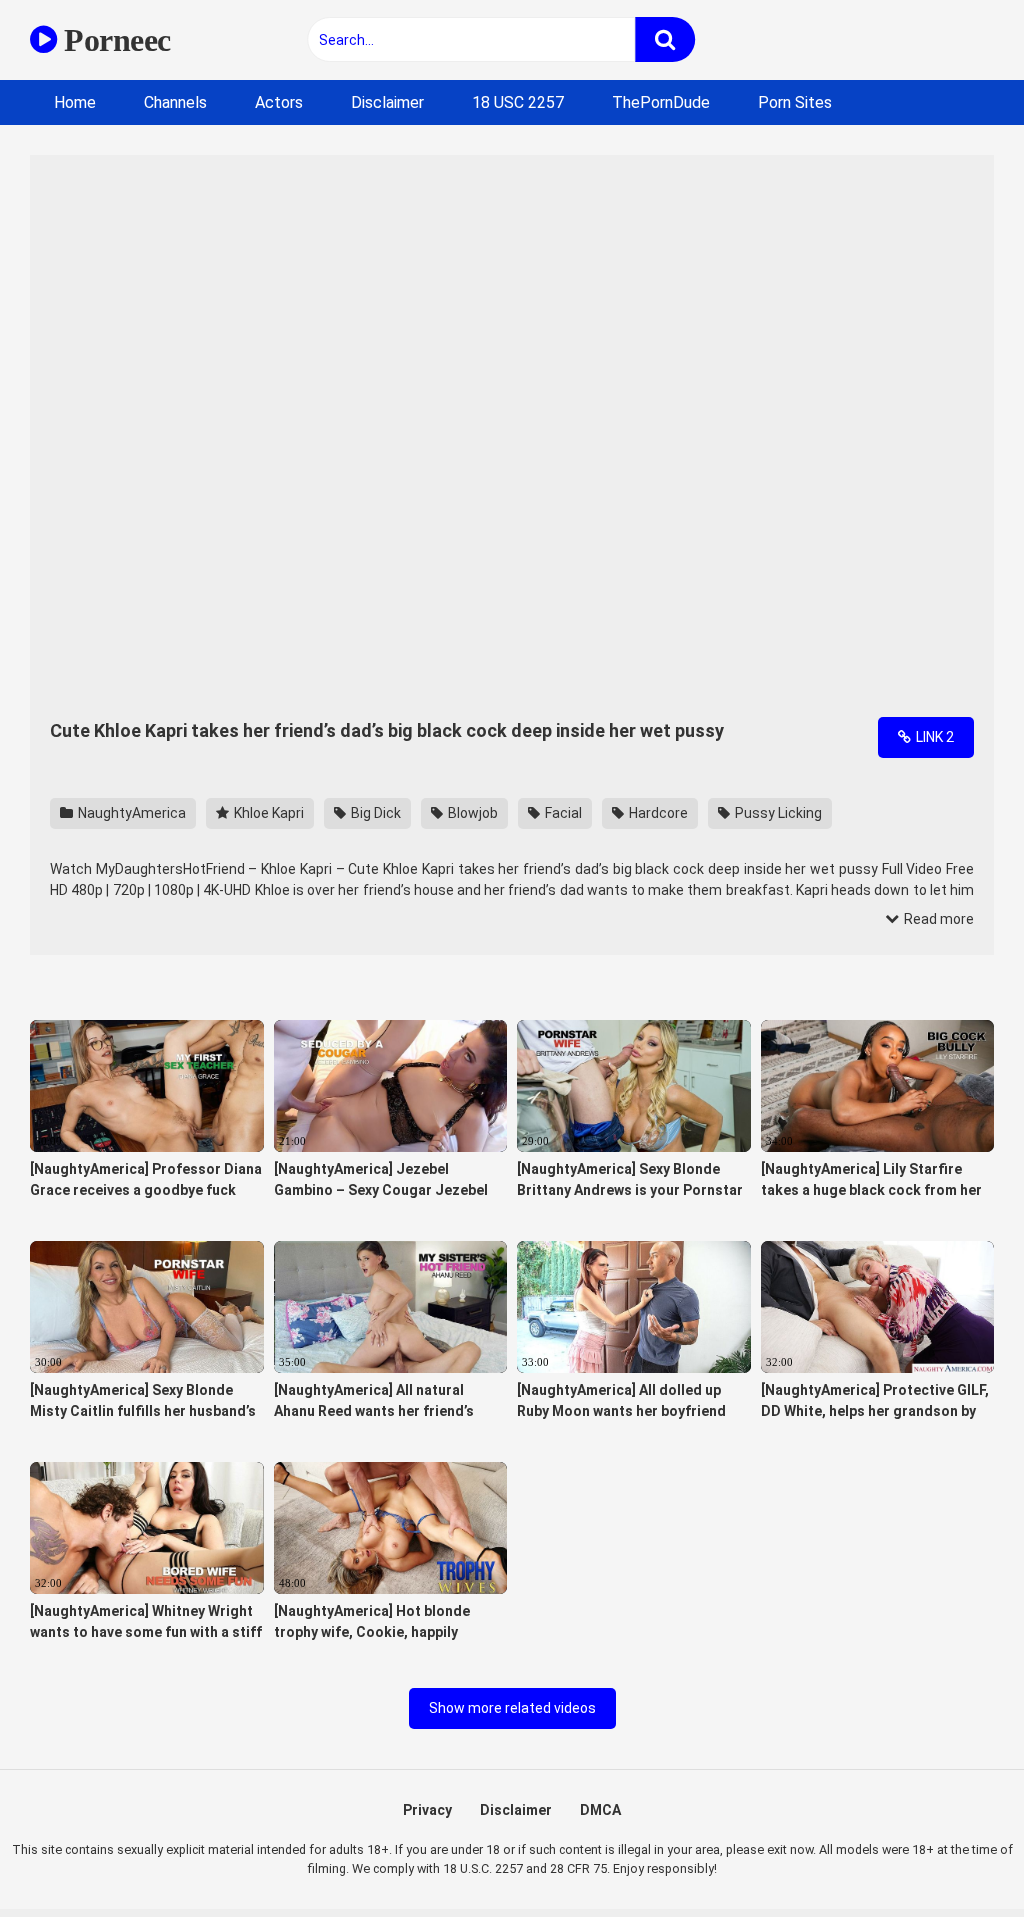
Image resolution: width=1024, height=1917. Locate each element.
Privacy (427, 1810)
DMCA (600, 1810)
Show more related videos (512, 1708)
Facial (562, 813)
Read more (937, 919)
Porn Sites (795, 102)
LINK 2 (933, 737)
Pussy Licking (777, 813)
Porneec (114, 40)
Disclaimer (387, 102)
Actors (279, 102)
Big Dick (374, 813)
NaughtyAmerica (130, 813)
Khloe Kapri (267, 813)
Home (75, 102)
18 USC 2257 (518, 102)
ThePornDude (661, 102)
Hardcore (657, 813)
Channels (175, 102)
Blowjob (471, 813)
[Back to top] (957, 1856)
